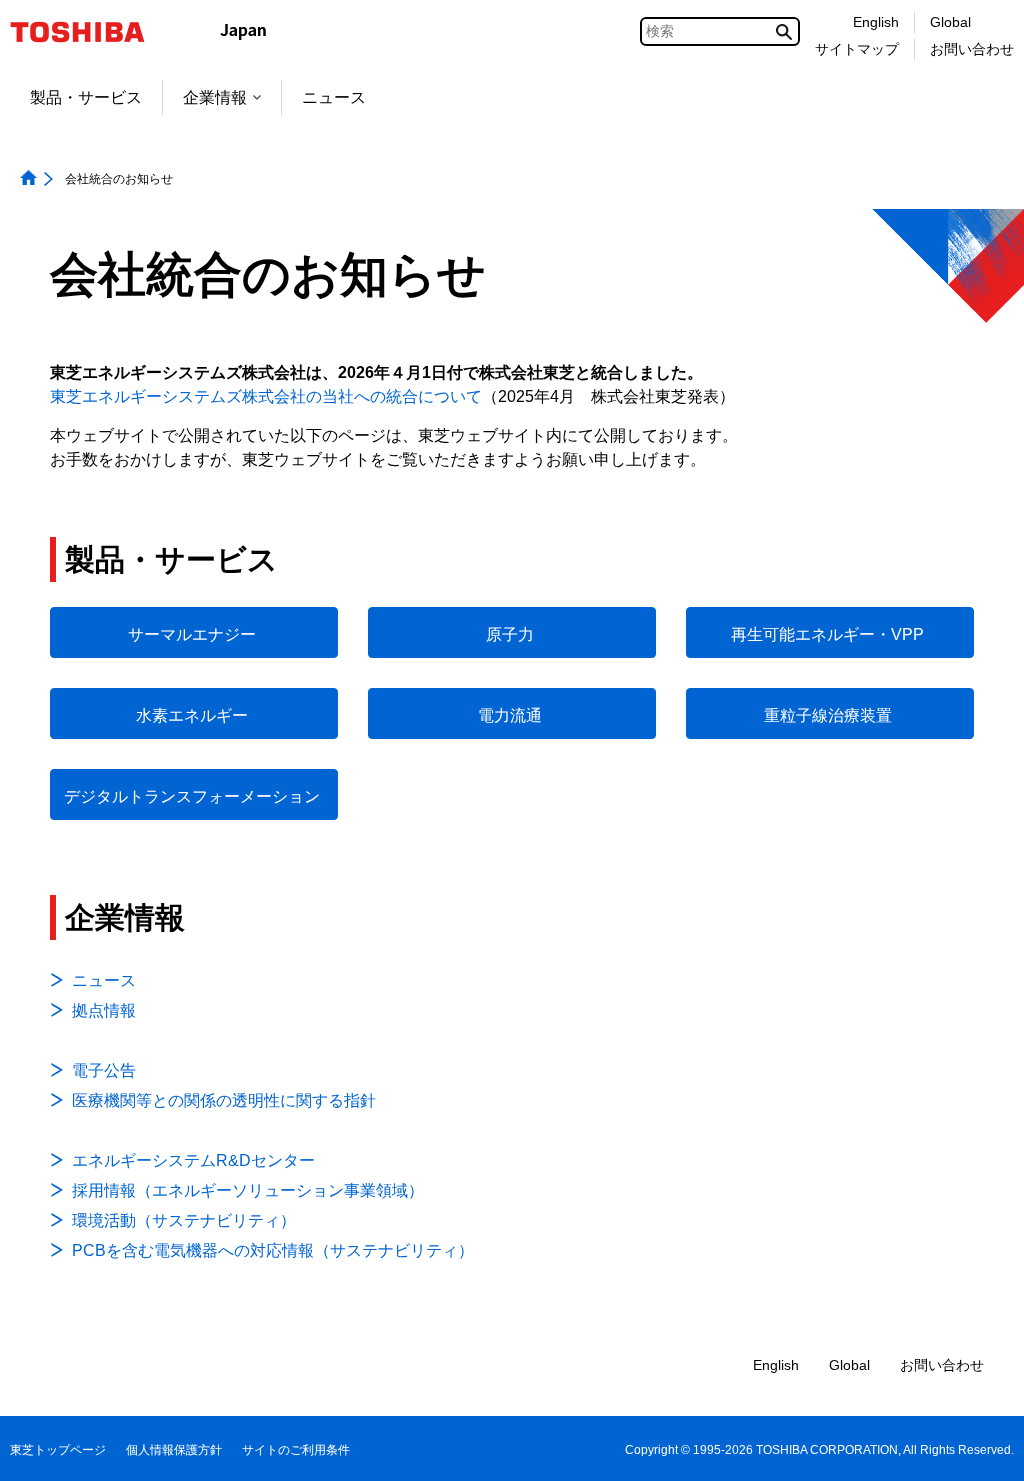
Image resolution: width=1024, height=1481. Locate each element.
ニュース (334, 97)
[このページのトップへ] (980, 1446)
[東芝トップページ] (90, 32)
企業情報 (215, 97)
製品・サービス (86, 97)
